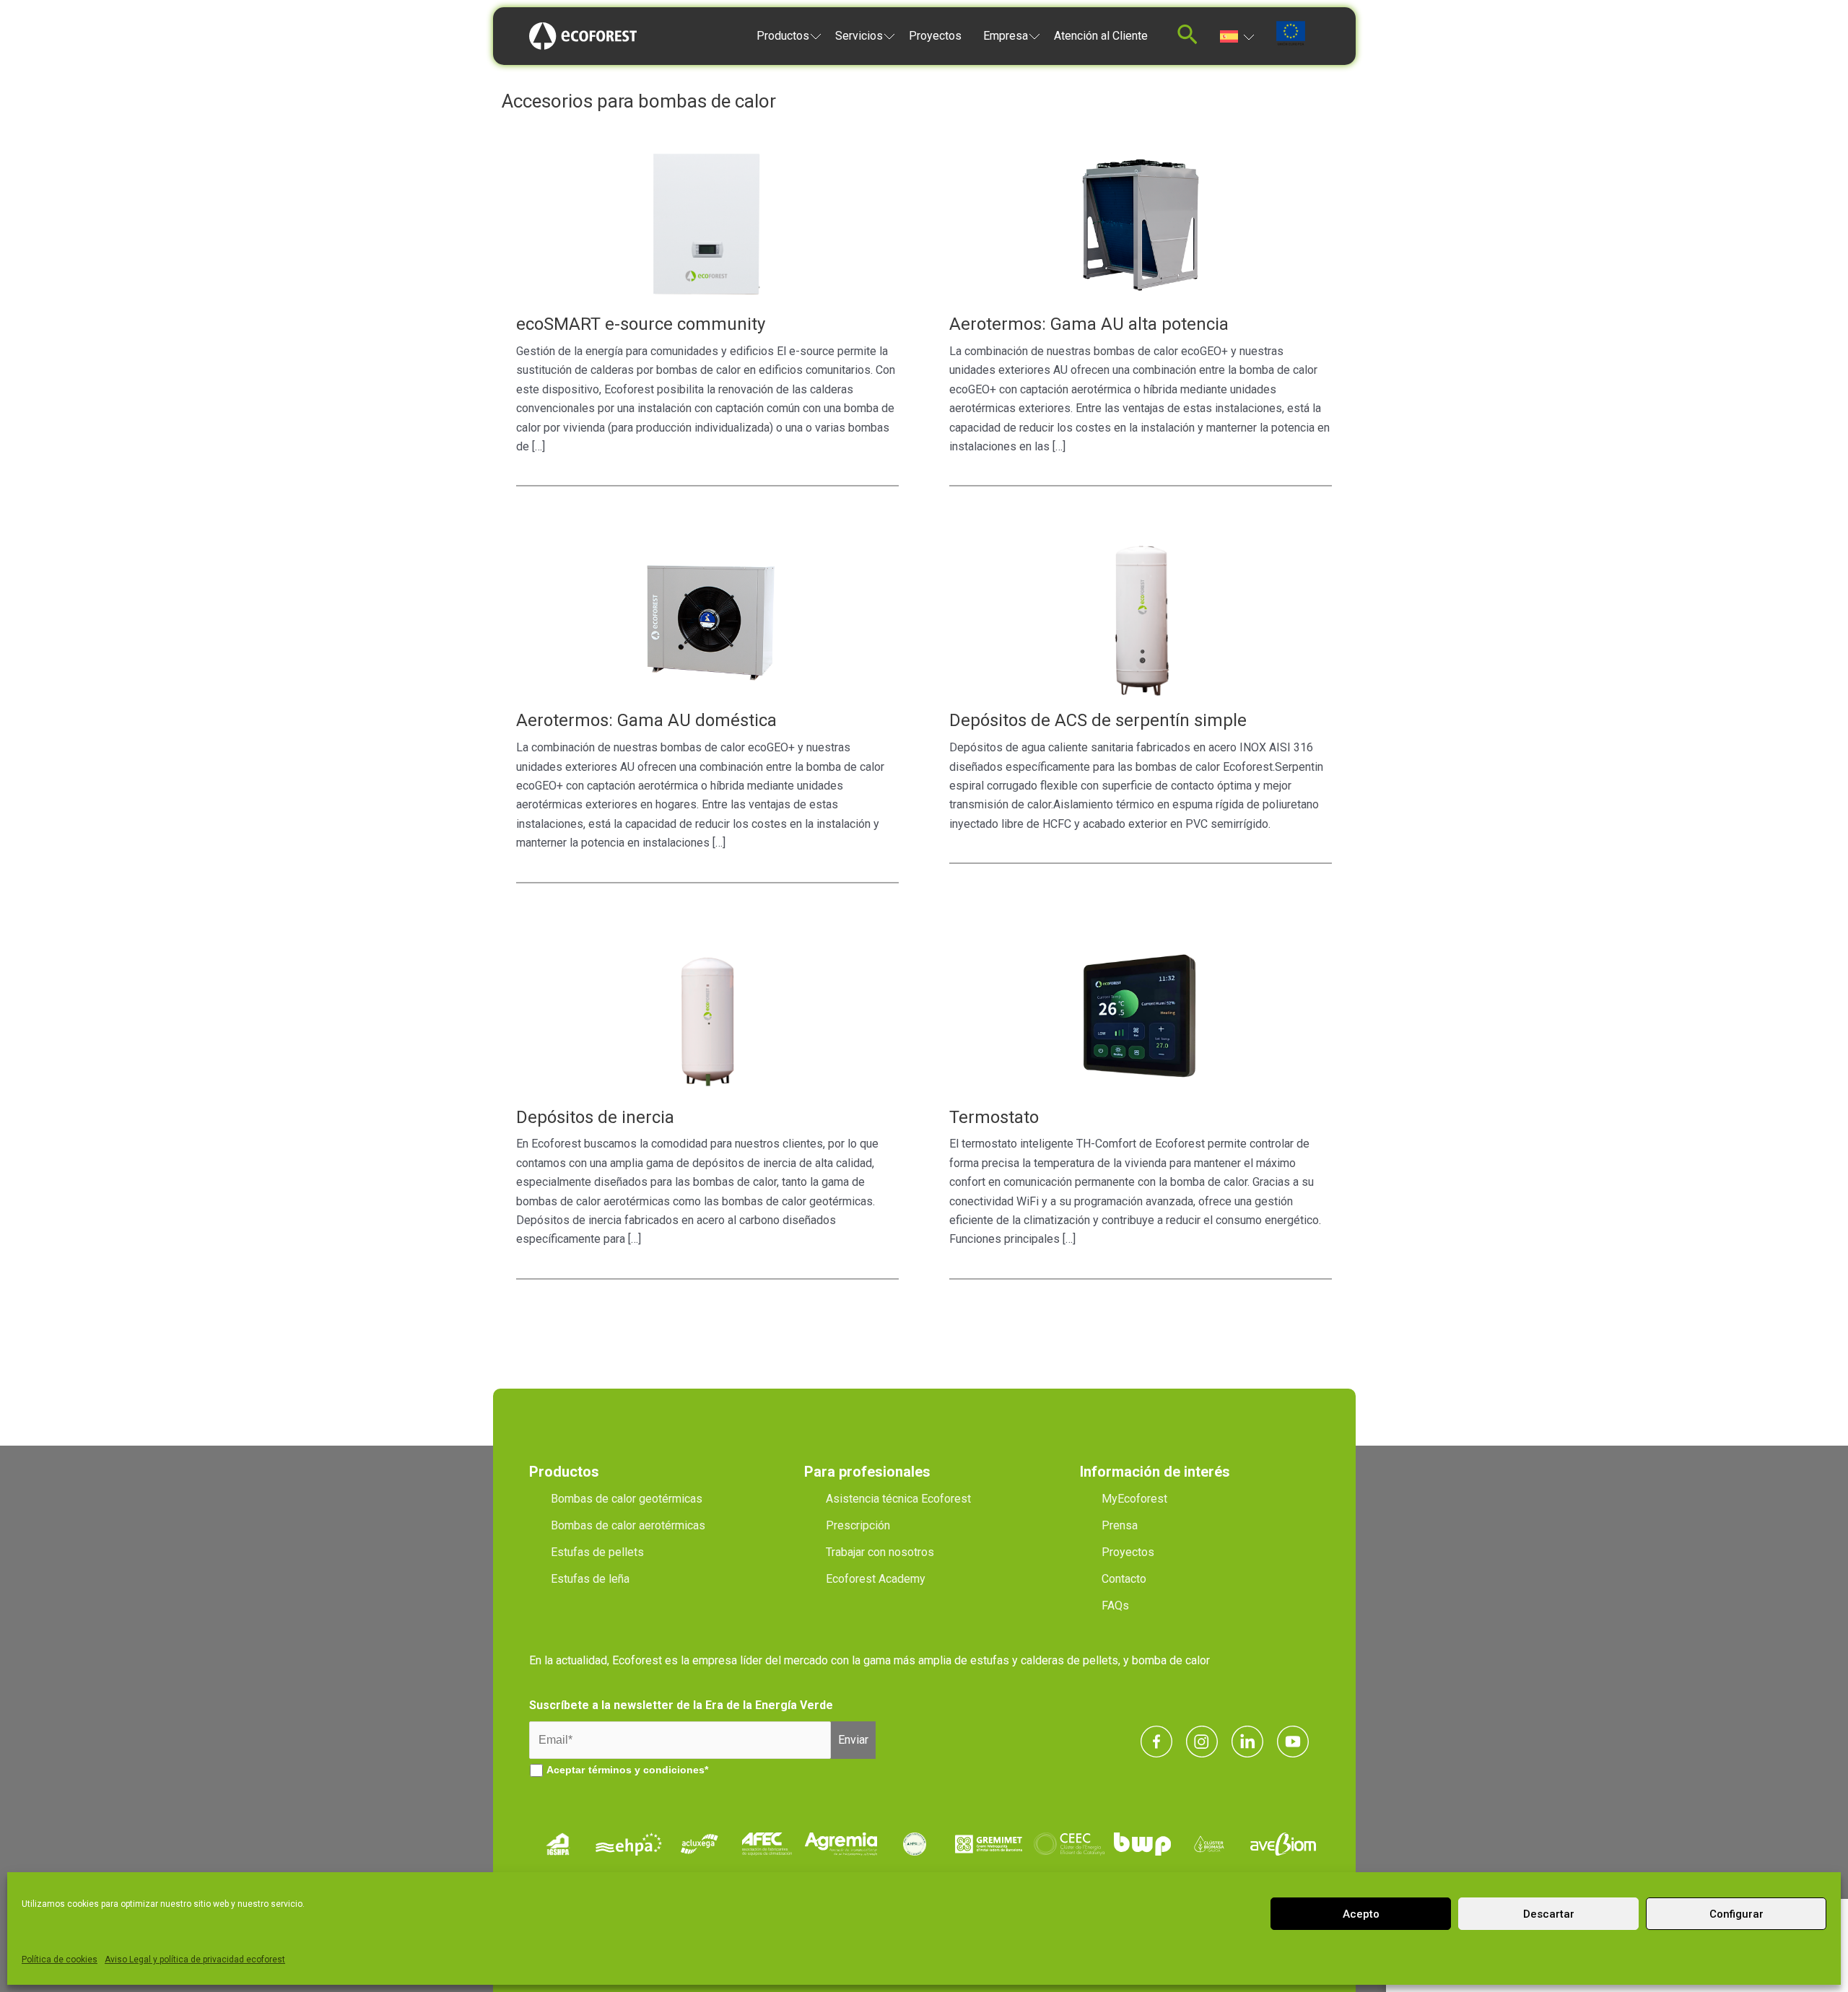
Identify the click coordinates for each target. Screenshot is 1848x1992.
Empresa (1006, 36)
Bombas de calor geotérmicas (627, 1499)
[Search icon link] (1187, 39)
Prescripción (858, 1525)
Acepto (1361, 1914)
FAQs (1115, 1606)
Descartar (1549, 1914)
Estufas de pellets (597, 1552)
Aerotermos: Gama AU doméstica (646, 720)
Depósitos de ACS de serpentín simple (1098, 720)
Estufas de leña (590, 1579)
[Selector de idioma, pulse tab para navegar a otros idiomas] (1237, 36)
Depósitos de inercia (595, 1117)
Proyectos (935, 36)
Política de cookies (60, 1960)
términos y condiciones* (648, 1770)
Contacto (1124, 1579)
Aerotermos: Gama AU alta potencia (1089, 324)
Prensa (1120, 1525)
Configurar (1736, 1914)
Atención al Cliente (1101, 36)
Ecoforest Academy (876, 1579)
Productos (783, 36)
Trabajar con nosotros (880, 1552)
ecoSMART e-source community (641, 324)
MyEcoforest (1134, 1499)
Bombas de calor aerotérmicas (628, 1525)
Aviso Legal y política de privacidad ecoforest (195, 1960)
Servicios (859, 36)
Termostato (994, 1117)
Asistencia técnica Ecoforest (898, 1499)
